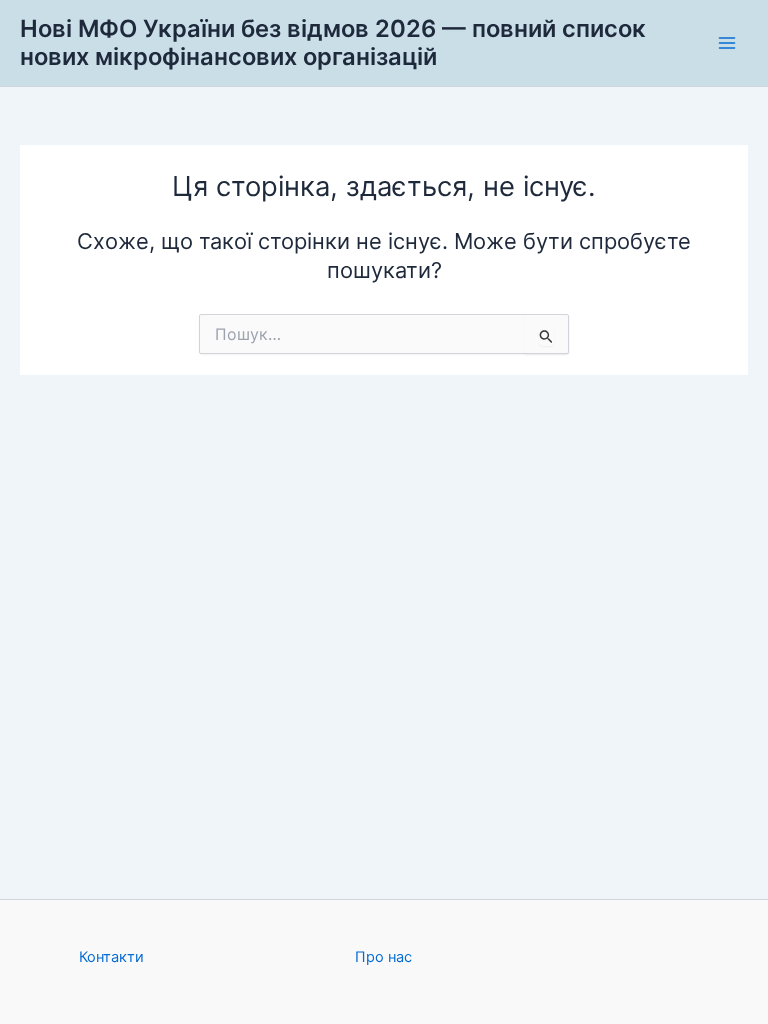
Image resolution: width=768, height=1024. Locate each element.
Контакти (111, 957)
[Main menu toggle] (727, 43)
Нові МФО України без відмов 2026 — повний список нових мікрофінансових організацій (333, 42)
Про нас (383, 957)
